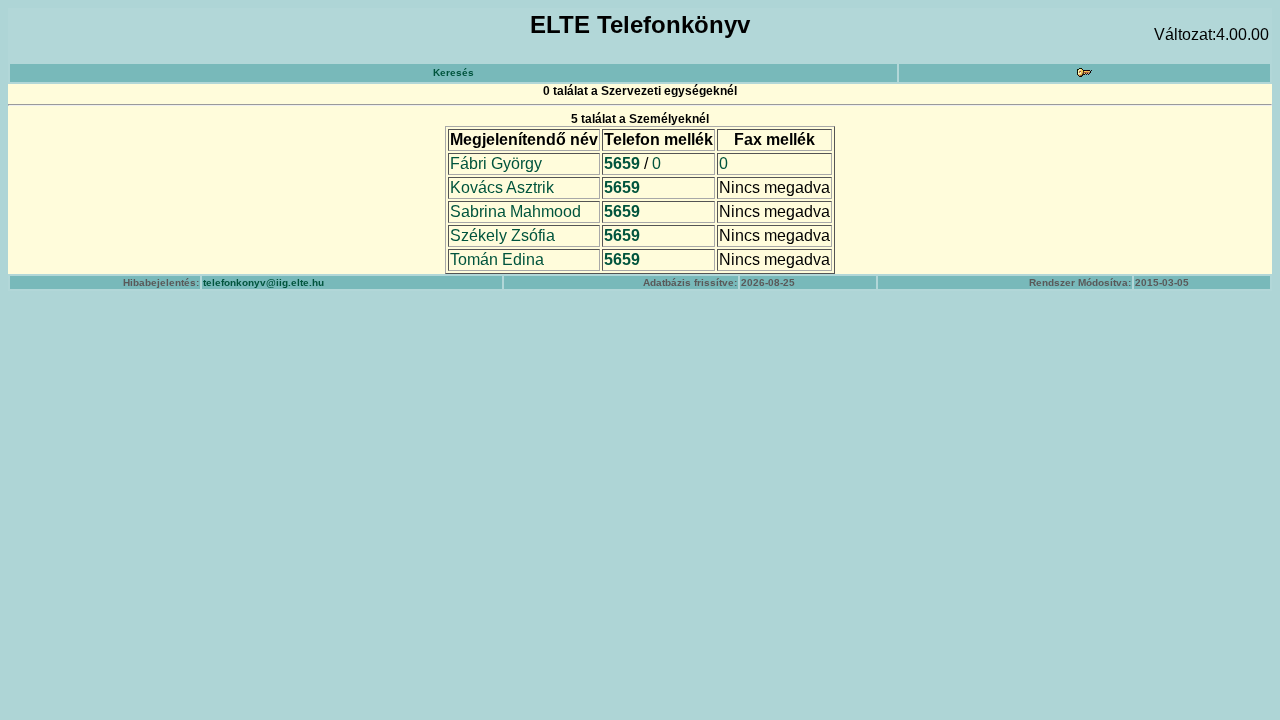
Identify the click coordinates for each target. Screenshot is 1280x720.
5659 (622, 163)
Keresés (453, 72)
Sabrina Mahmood (515, 211)
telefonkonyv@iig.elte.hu (263, 282)
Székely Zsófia (502, 235)
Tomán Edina (497, 259)
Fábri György (496, 163)
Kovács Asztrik (502, 187)
